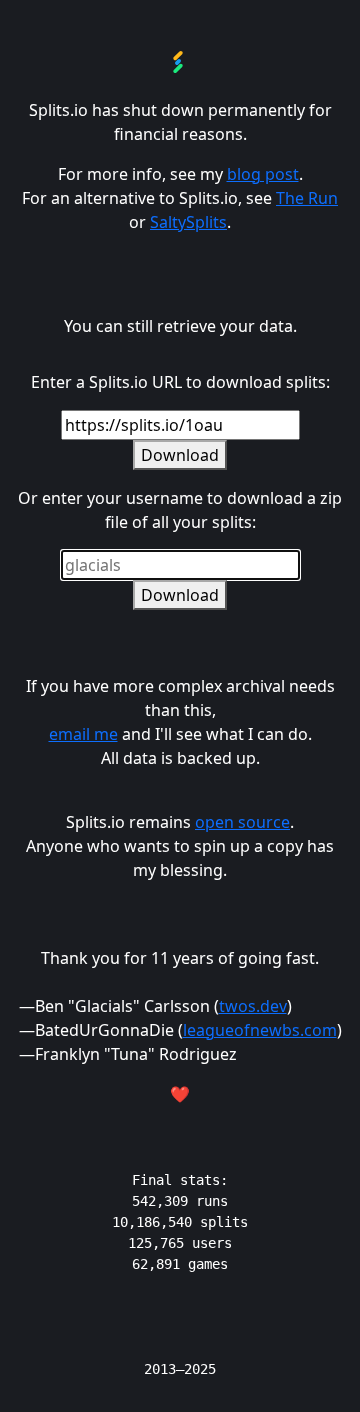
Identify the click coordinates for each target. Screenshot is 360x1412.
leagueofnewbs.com (260, 1030)
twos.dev (253, 1006)
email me (83, 734)
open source (242, 822)
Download (180, 455)
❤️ (180, 1094)
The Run (307, 198)
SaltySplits (188, 222)
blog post (263, 174)
